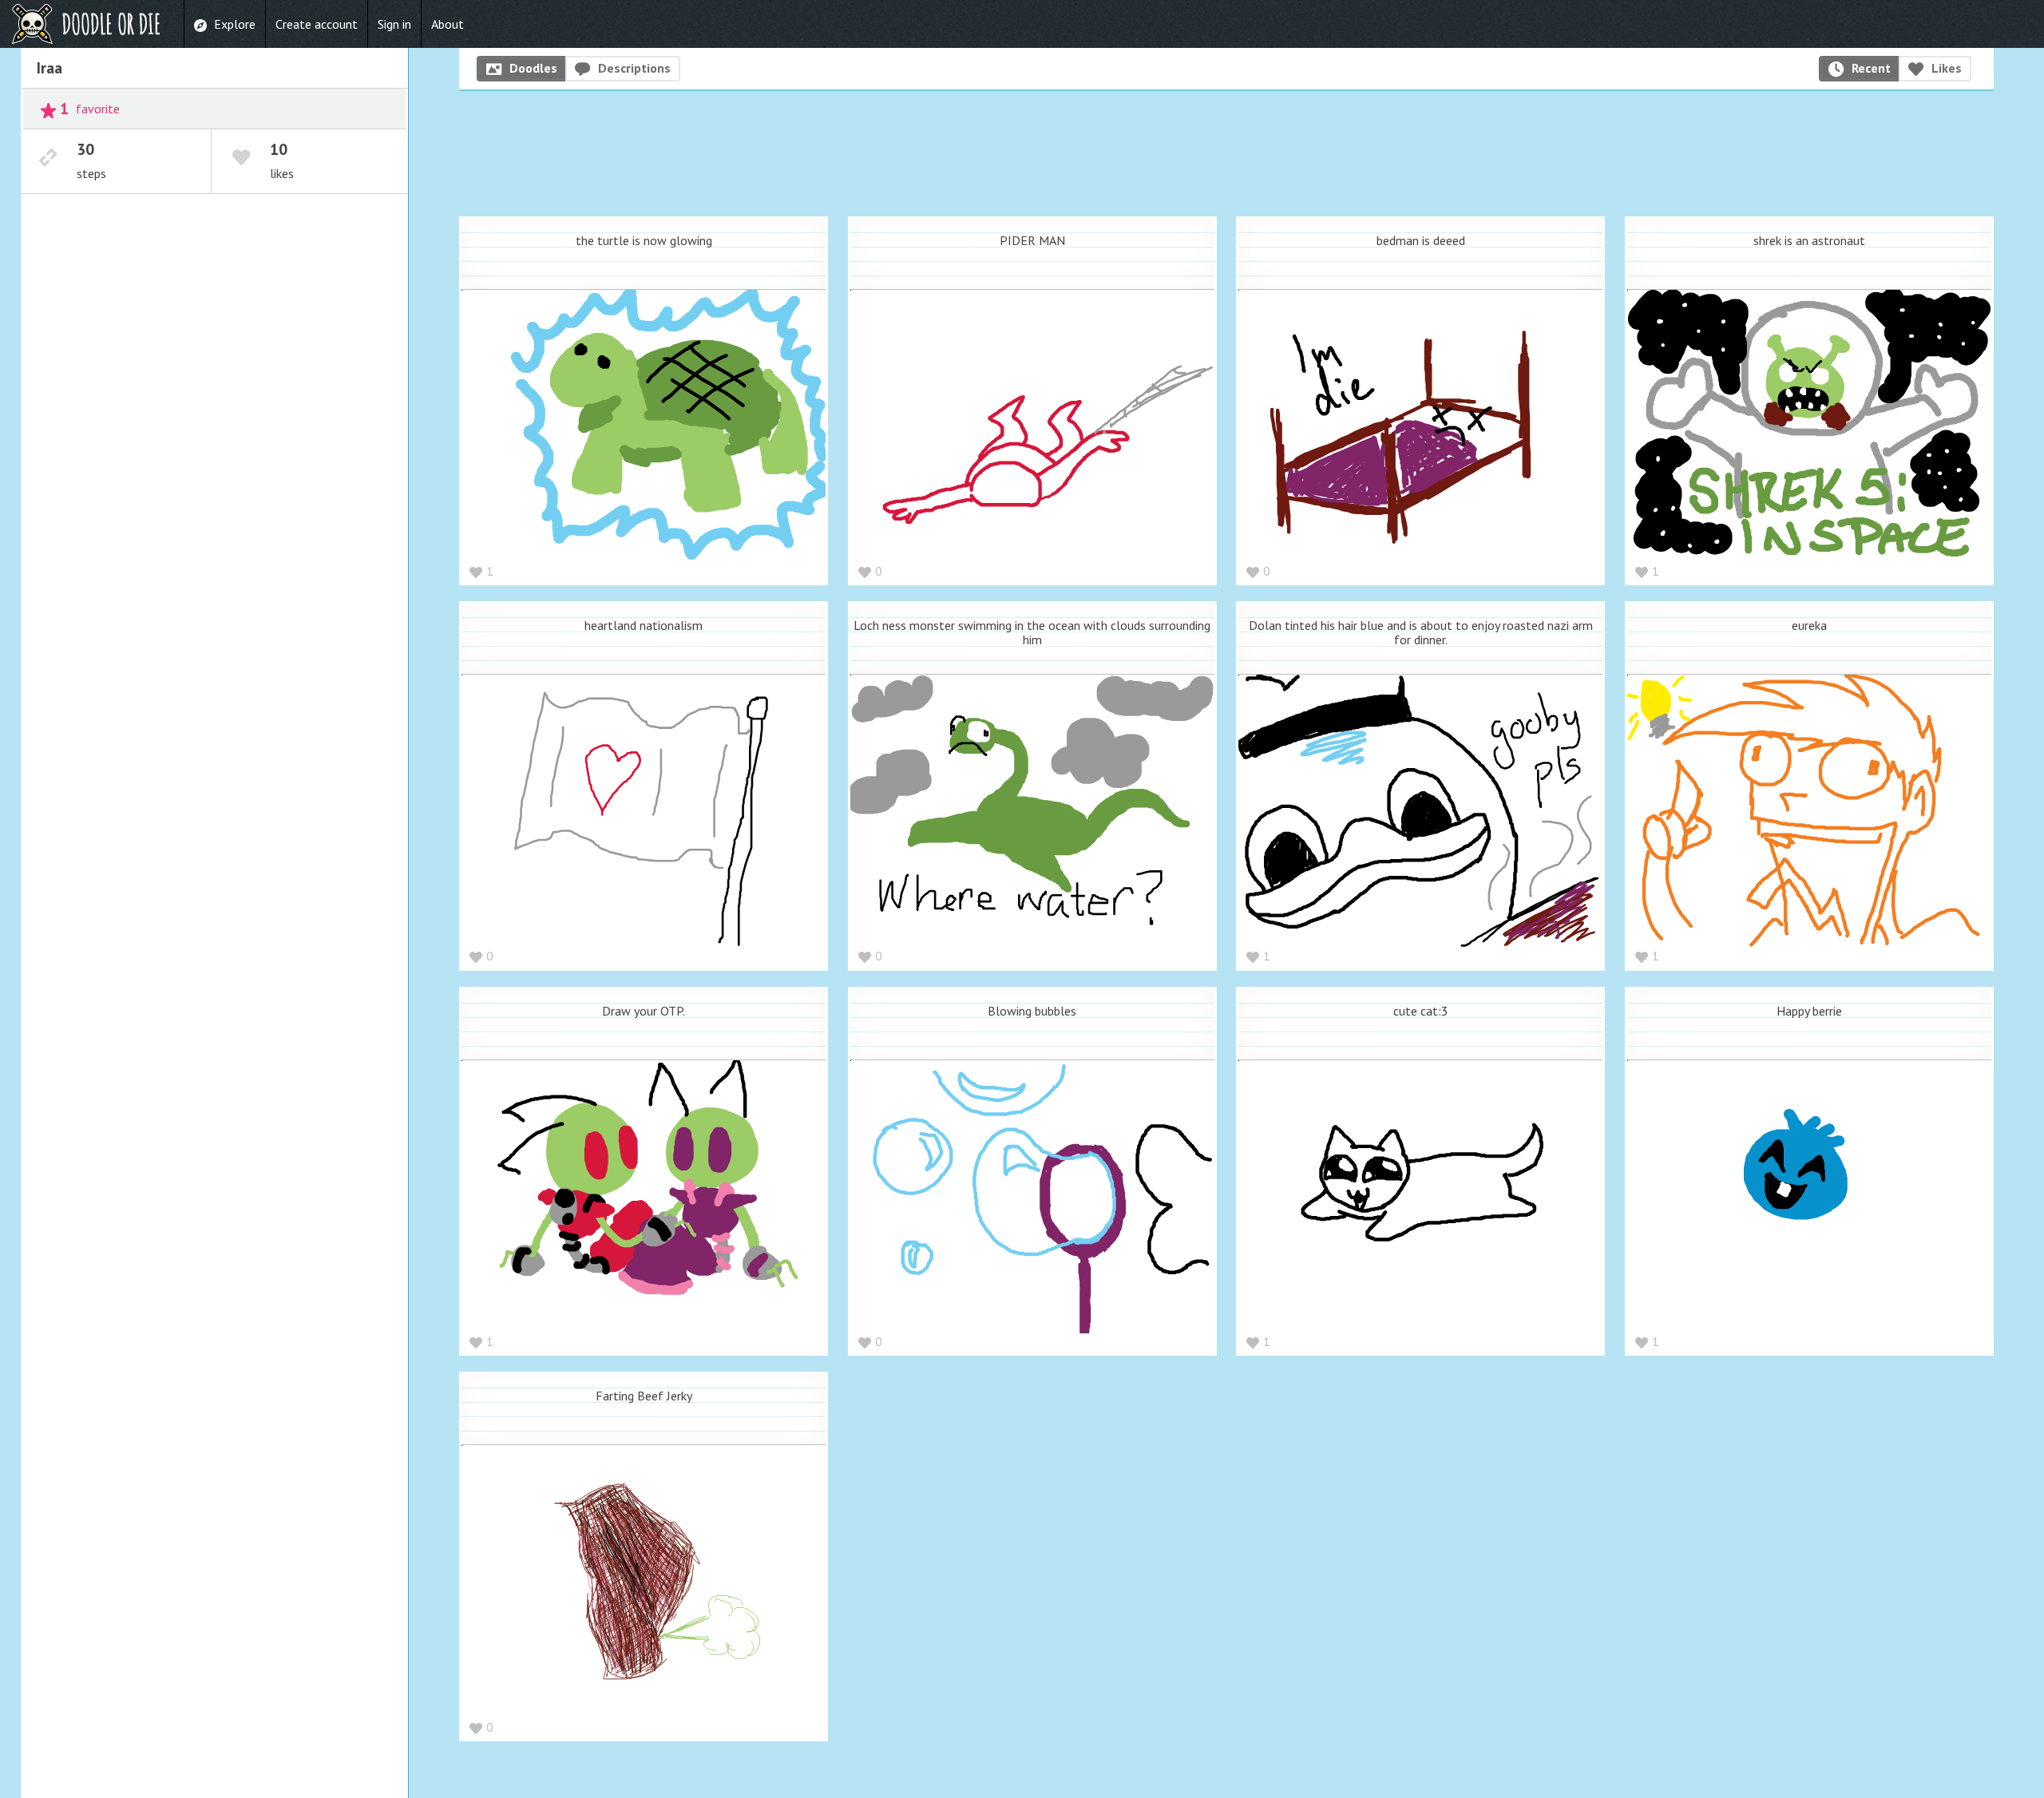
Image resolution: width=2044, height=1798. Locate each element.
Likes (1947, 68)
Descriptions (634, 68)
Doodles (533, 68)
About (448, 24)
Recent (1871, 68)
